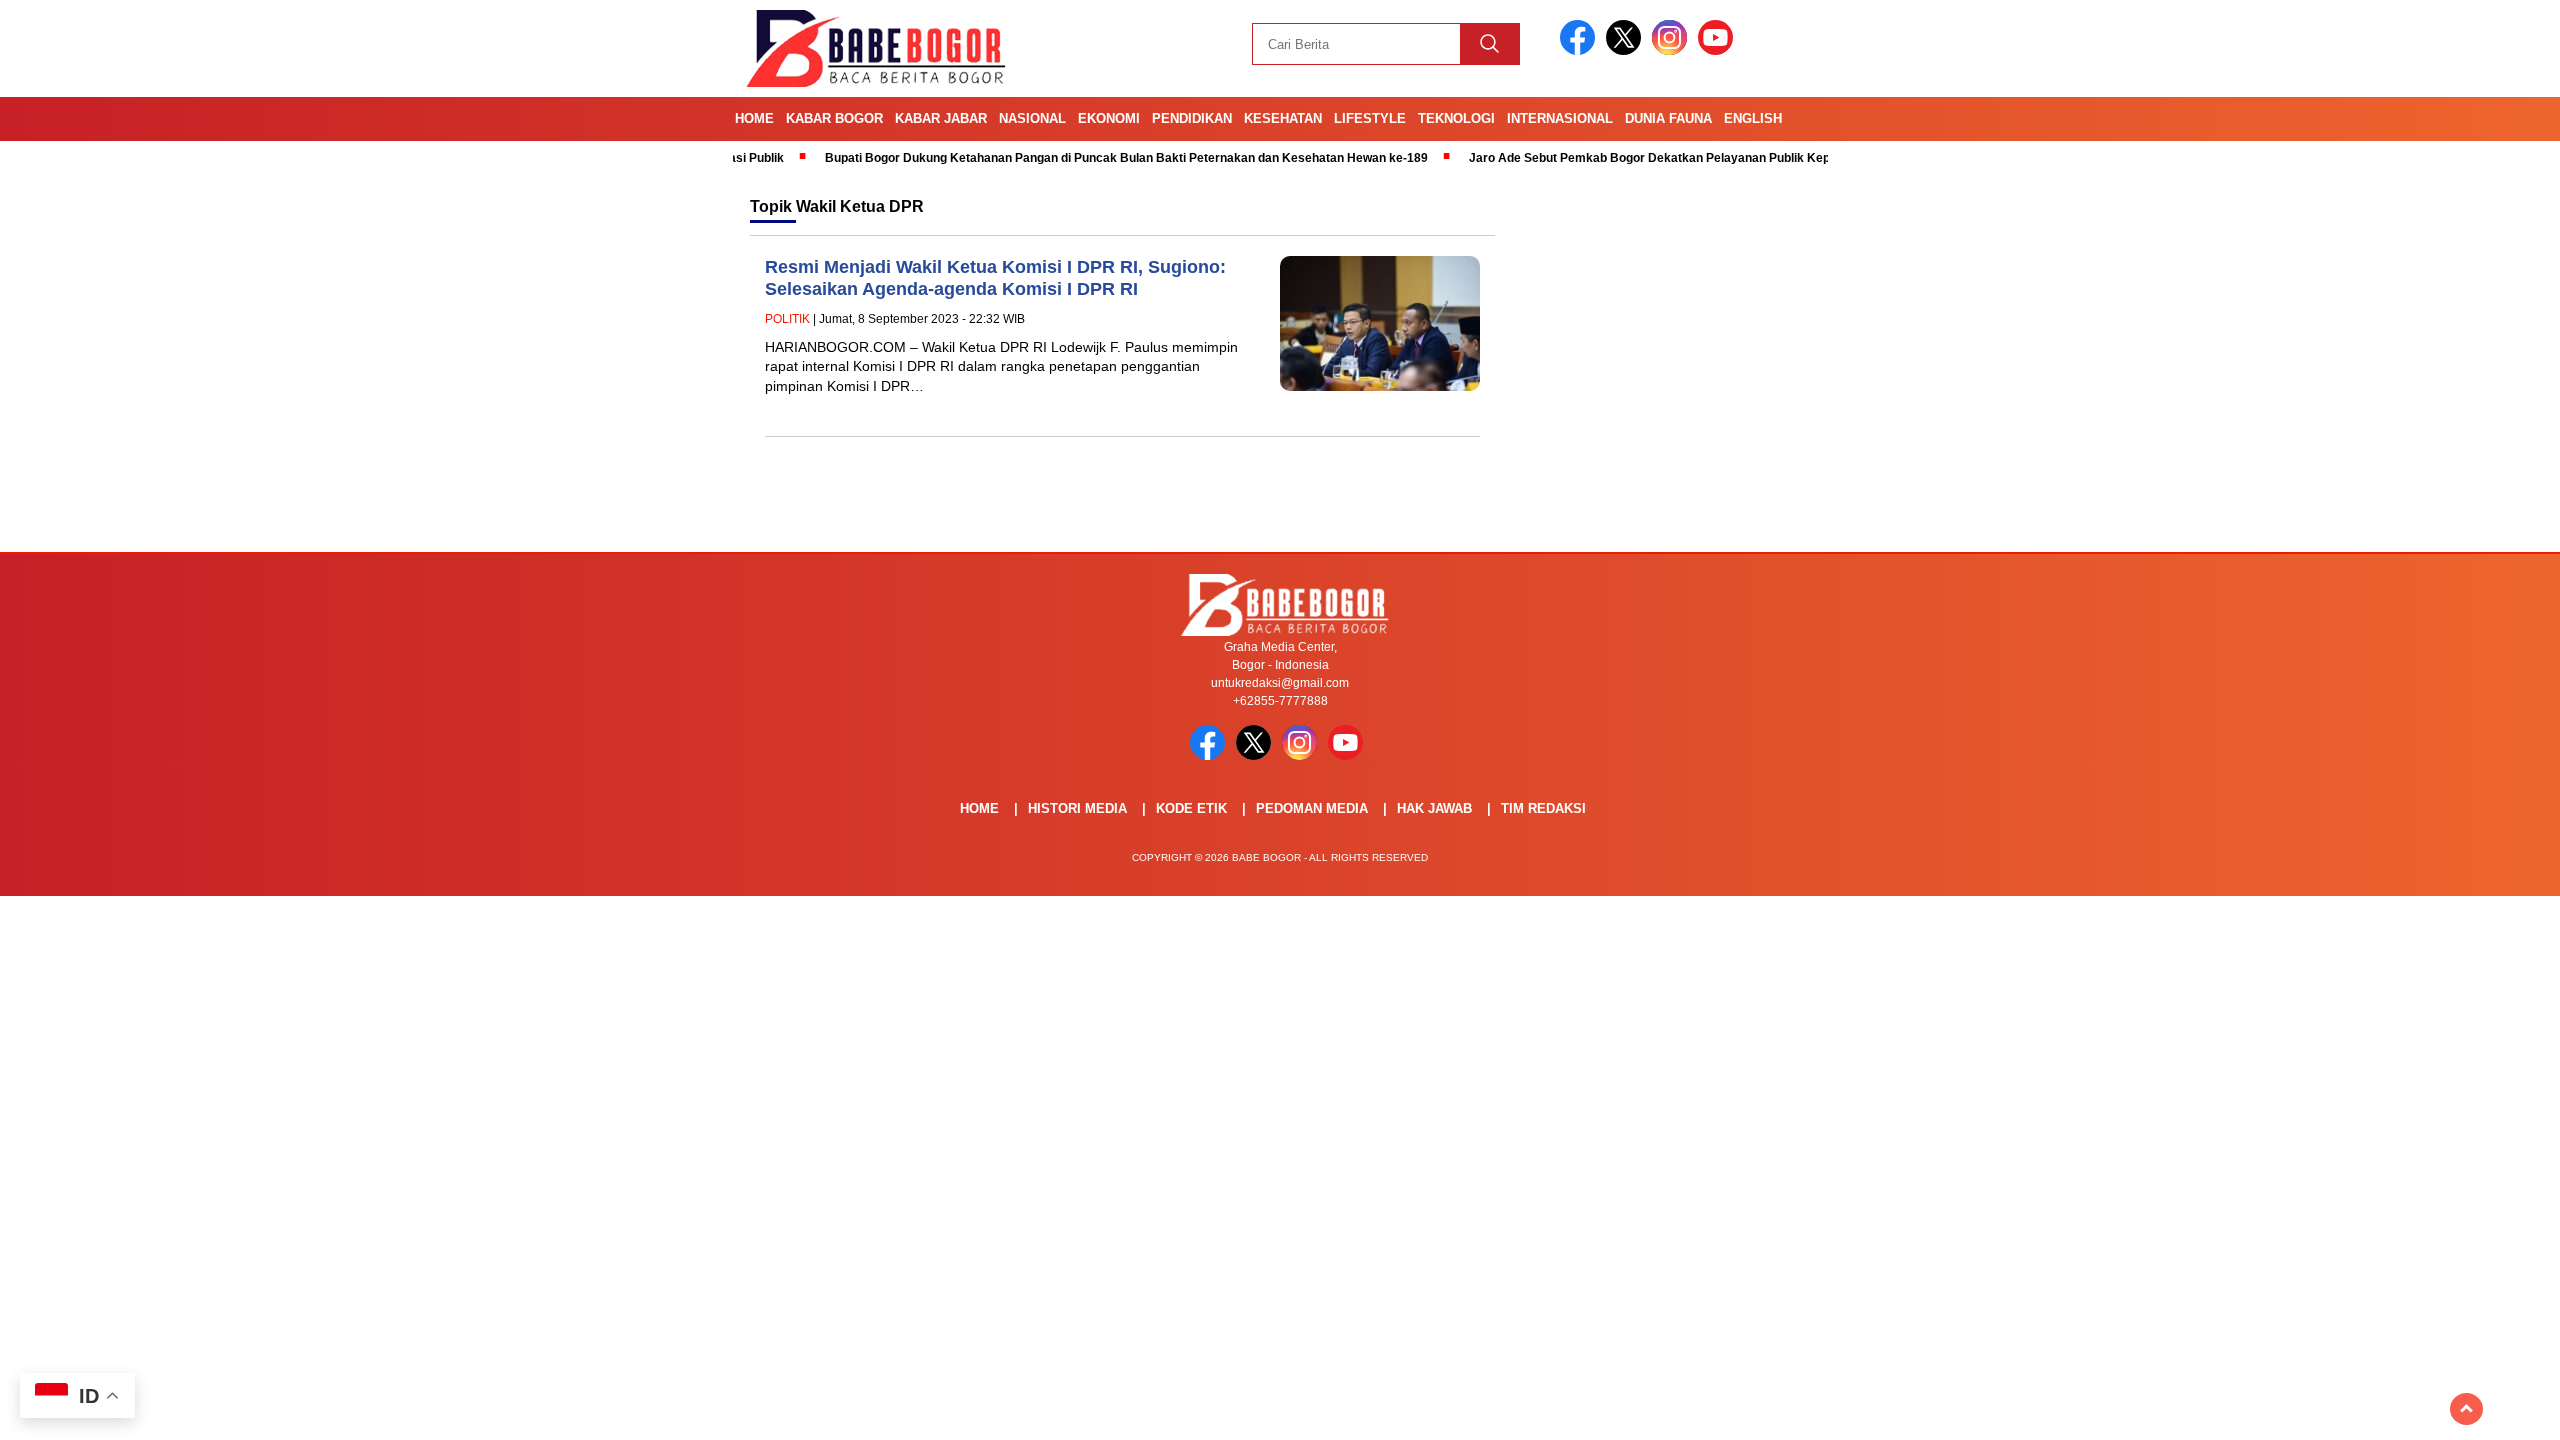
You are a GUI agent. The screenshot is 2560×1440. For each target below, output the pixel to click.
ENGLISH (1753, 118)
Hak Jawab (1434, 808)
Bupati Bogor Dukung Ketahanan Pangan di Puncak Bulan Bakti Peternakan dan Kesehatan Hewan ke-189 (1073, 158)
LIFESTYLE (1370, 118)
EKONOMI (1109, 118)
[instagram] (1673, 50)
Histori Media (1077, 808)
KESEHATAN (1283, 118)
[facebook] (1581, 50)
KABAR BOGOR (834, 118)
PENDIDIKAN (1192, 118)
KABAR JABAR (941, 118)
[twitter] (1627, 50)
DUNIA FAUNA (1668, 118)
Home (754, 118)
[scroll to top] (2466, 1409)
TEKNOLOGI (1456, 118)
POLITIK (787, 319)
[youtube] (1719, 50)
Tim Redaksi (1543, 808)
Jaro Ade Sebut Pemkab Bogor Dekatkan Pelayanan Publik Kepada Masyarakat (1642, 158)
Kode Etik (1191, 808)
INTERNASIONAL (1560, 118)
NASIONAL (1032, 118)
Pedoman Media (1312, 808)
